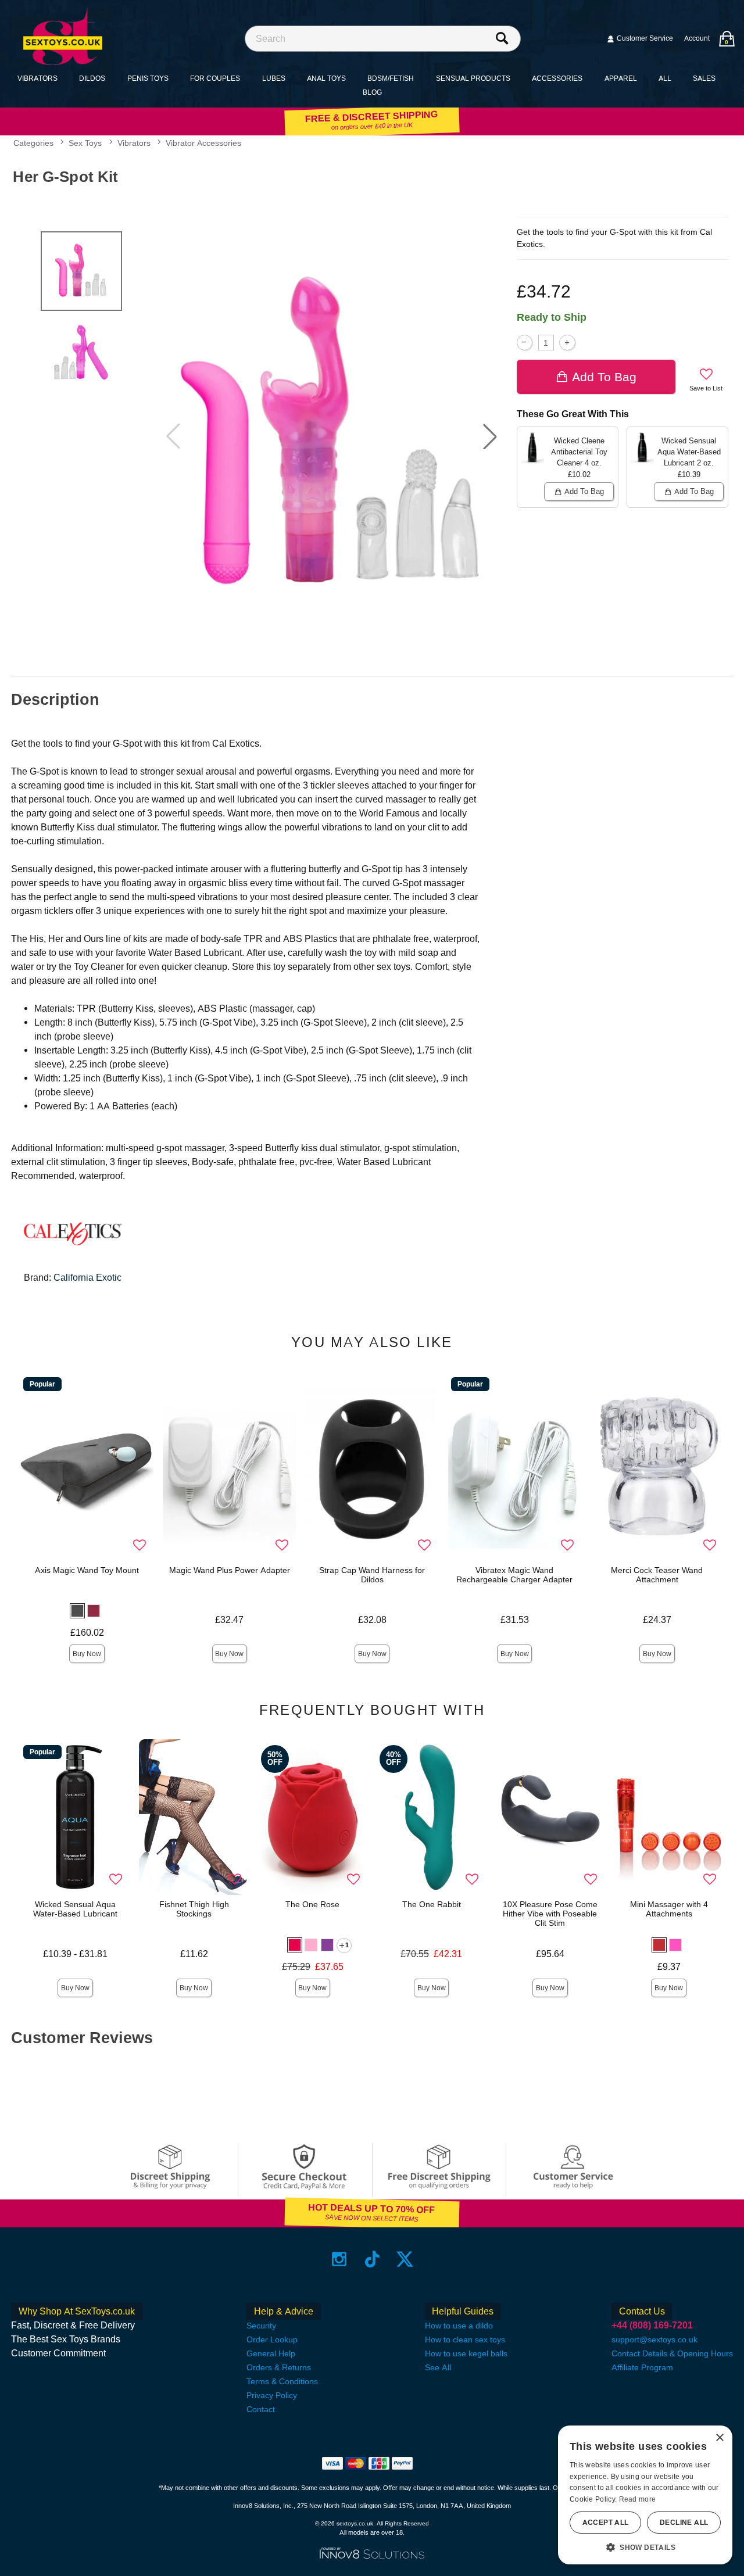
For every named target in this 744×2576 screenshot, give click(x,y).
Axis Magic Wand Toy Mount (87, 1570)
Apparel (621, 78)
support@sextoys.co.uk (654, 2339)
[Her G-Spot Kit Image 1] (332, 436)
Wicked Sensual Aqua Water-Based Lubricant (75, 1909)
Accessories (557, 78)
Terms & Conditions (282, 2381)
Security (261, 2326)
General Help (271, 2353)
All (665, 78)
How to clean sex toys (465, 2339)
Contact (261, 2409)
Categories (33, 143)
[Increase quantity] (567, 343)
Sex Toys (85, 143)
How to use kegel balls (466, 2353)
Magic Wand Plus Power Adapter (230, 1570)
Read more (638, 2499)
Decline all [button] (684, 2523)
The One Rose (312, 1904)
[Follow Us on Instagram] (339, 2259)
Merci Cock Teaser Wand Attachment (657, 1575)
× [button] (719, 2438)
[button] (490, 436)
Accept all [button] (606, 2523)
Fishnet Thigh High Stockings (194, 1909)
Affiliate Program (642, 2367)
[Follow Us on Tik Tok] (372, 2259)
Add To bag (604, 377)
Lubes (274, 78)
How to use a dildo (459, 2326)
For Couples (215, 78)
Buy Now (87, 1654)
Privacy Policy (272, 2395)
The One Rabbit (432, 1904)
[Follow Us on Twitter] (405, 2259)
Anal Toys (326, 78)
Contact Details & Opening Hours (672, 2353)
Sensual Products (473, 78)
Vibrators (37, 78)
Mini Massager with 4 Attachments (669, 1909)
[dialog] (645, 2495)
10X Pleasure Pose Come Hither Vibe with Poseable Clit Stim (550, 1914)
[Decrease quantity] (525, 343)
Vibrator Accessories (203, 143)
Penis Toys (148, 78)
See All (438, 2367)
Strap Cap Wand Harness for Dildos (372, 1575)
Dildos (92, 78)
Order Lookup (272, 2339)
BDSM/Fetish (391, 78)
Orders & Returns (279, 2367)
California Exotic (87, 1278)
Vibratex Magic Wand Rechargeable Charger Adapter (514, 1575)
